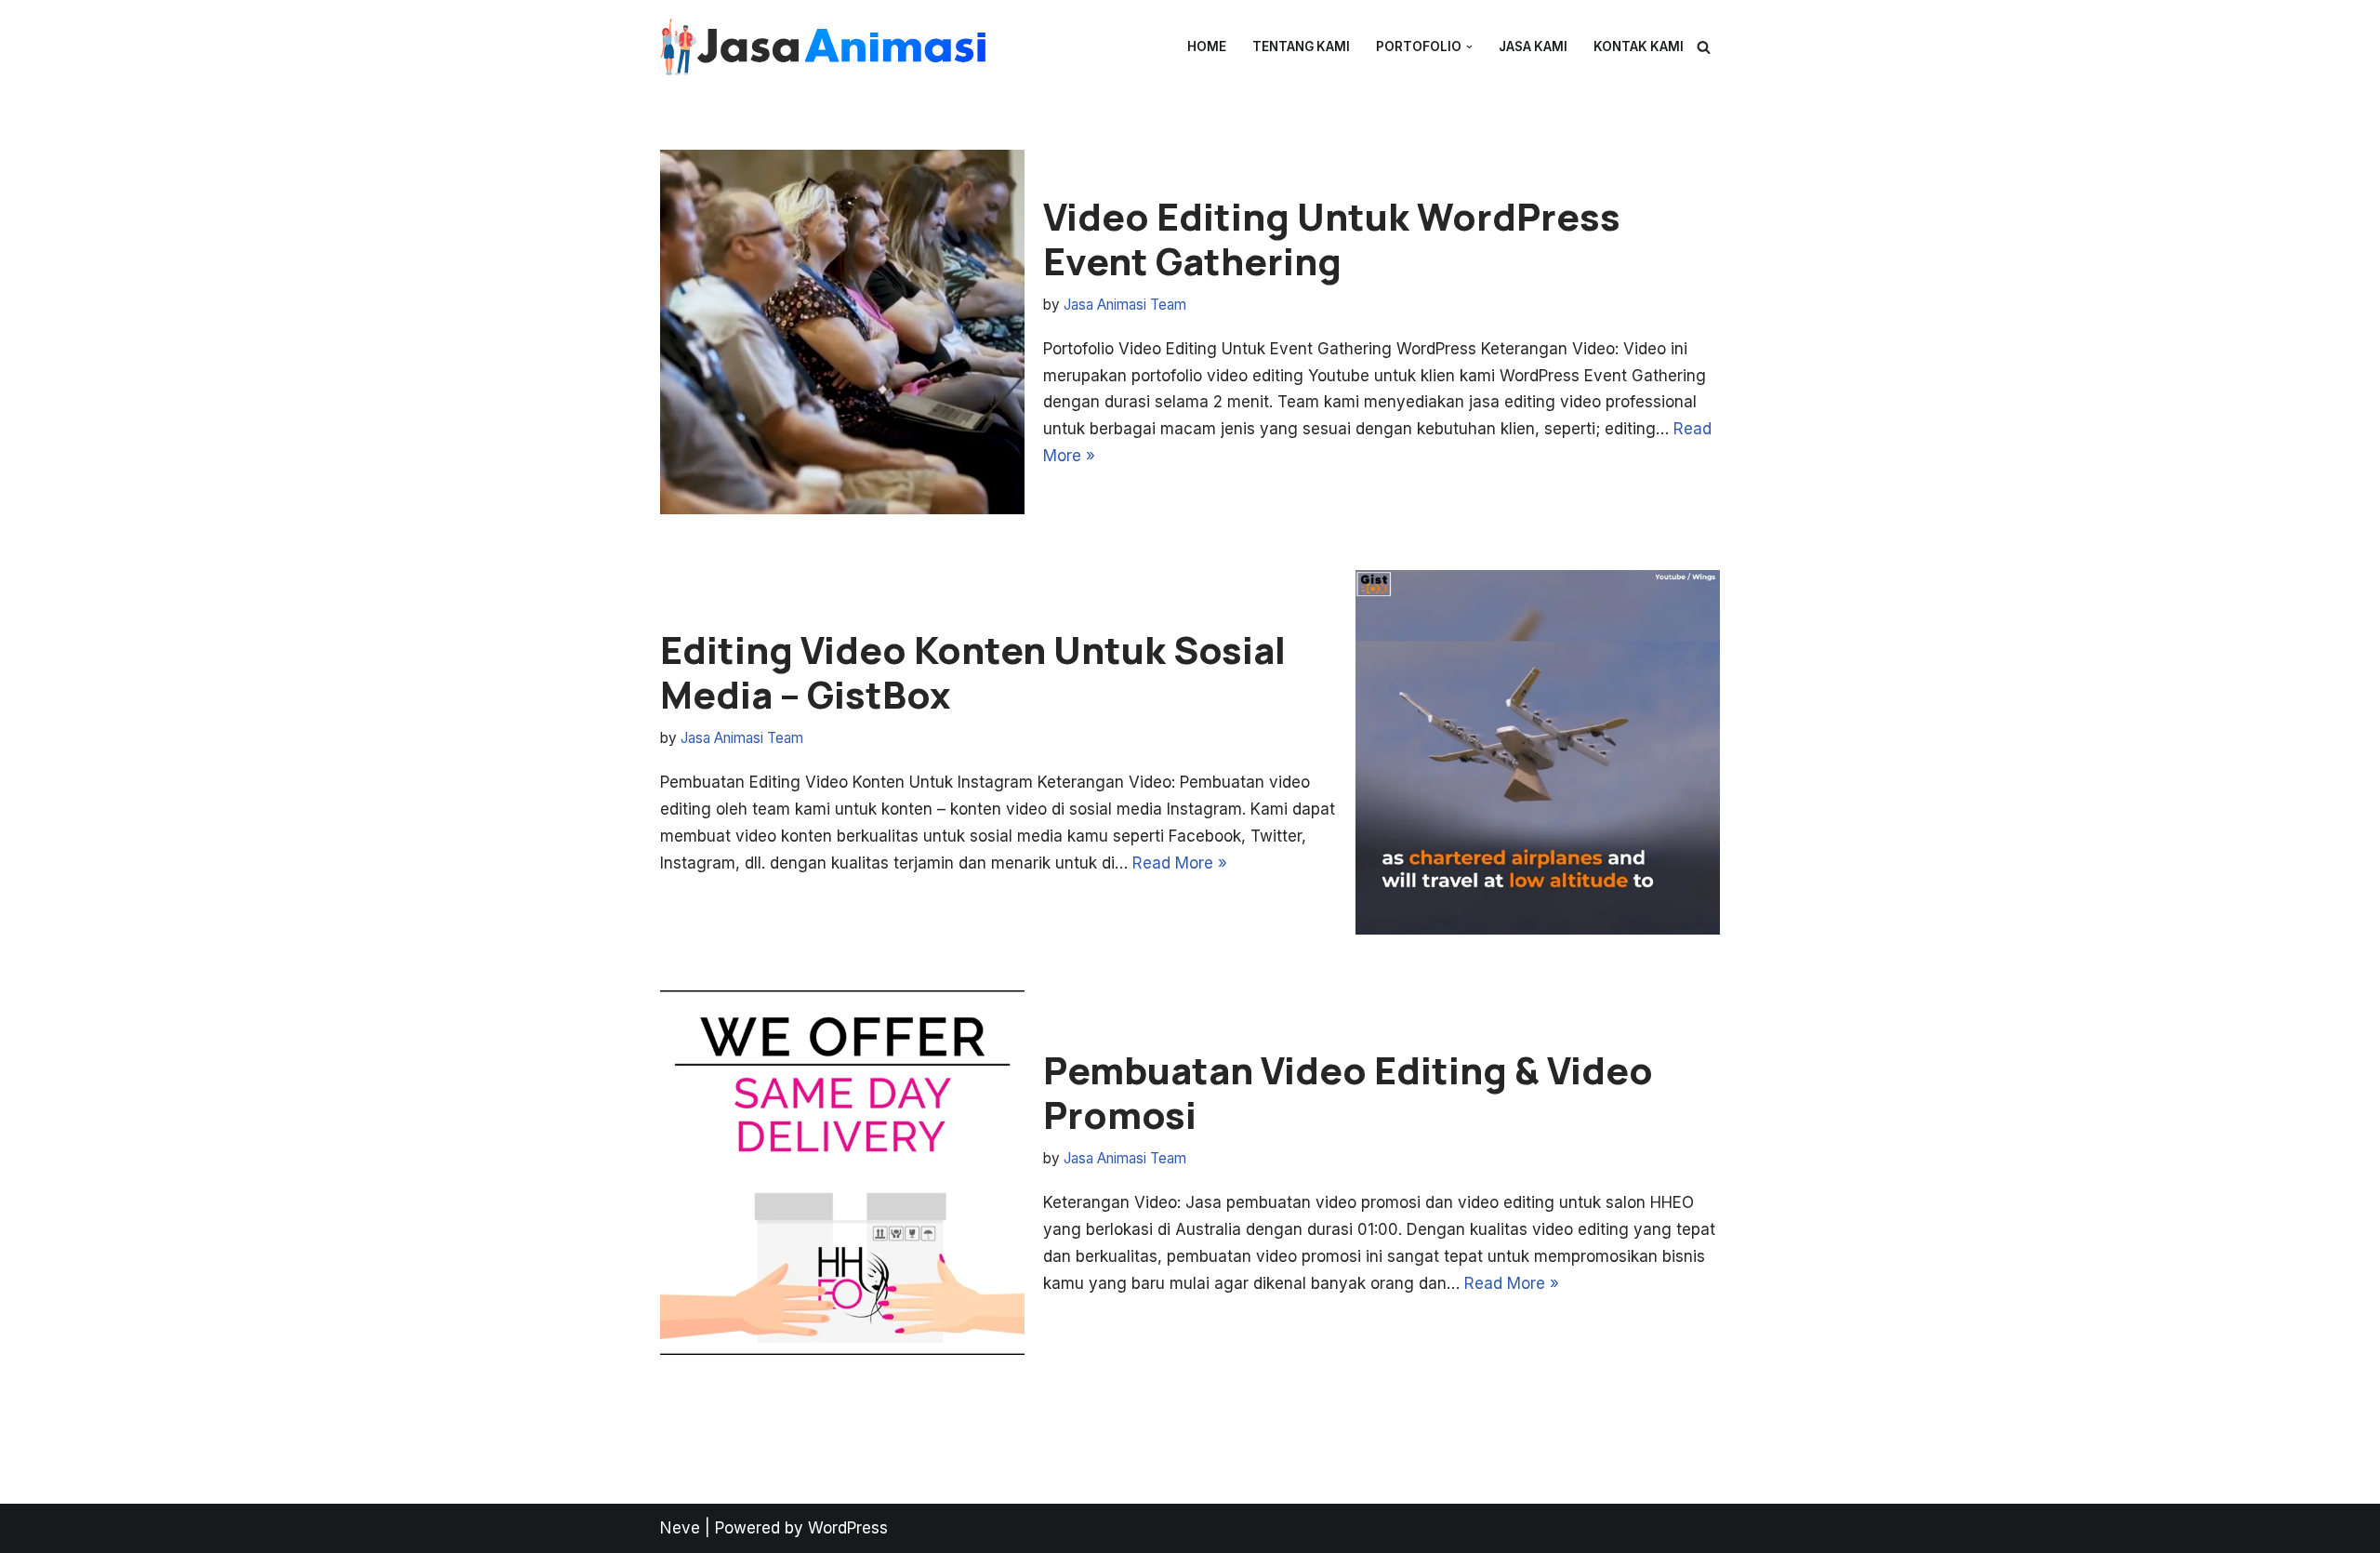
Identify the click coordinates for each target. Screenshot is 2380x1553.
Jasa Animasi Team (1125, 305)
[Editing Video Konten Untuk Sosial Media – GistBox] (1538, 752)
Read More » (1180, 863)
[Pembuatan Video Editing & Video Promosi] (842, 1173)
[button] (1469, 47)
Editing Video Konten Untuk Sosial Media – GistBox (973, 672)
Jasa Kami (1533, 46)
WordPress (848, 1528)
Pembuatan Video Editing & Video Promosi (1348, 1092)
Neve (680, 1528)
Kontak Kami (1639, 46)
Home (1207, 46)
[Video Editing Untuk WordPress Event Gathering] (842, 332)
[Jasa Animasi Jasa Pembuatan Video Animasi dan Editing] (823, 47)
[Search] (1704, 47)
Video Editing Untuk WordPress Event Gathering (1332, 239)
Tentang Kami (1301, 46)
